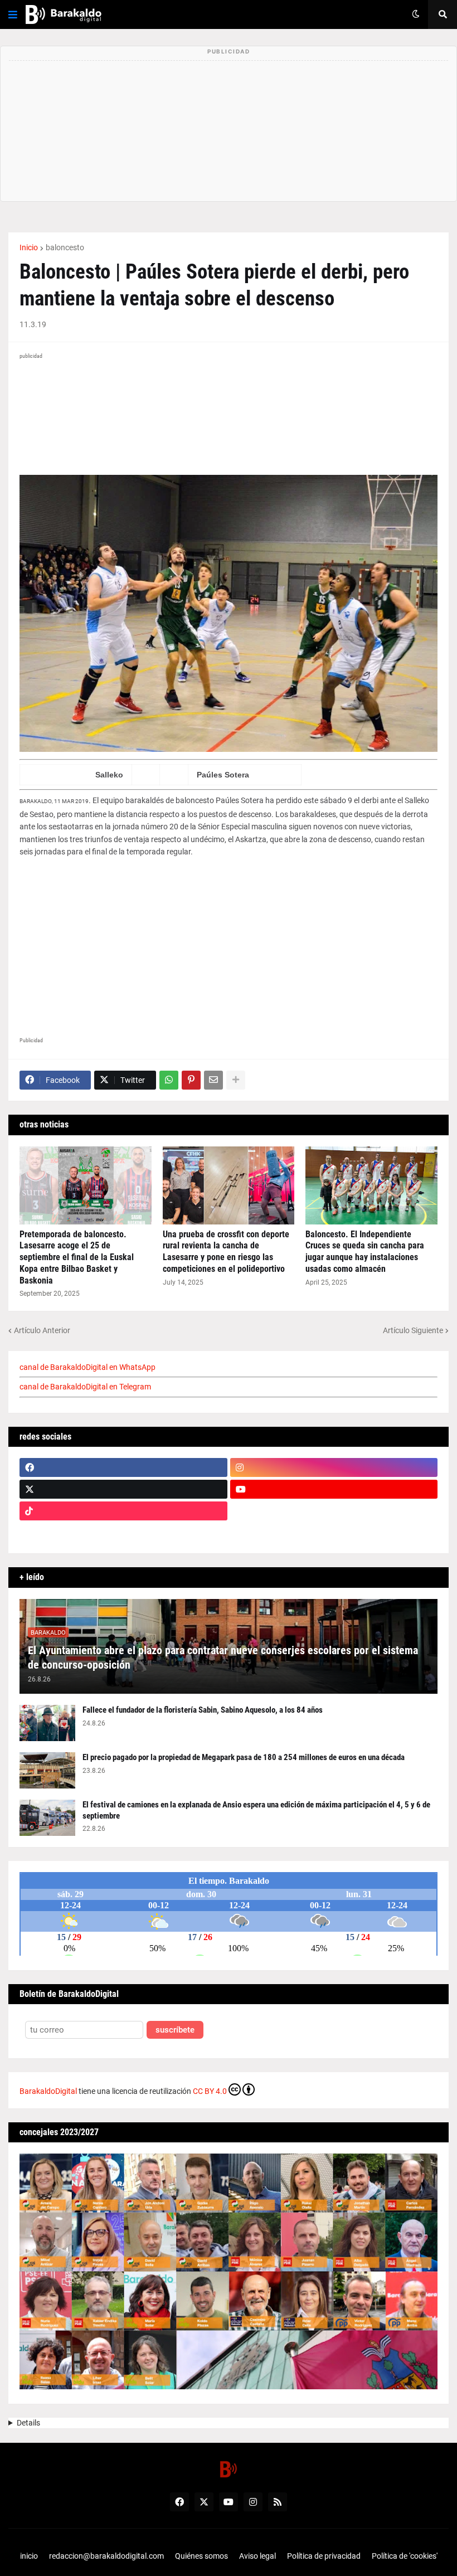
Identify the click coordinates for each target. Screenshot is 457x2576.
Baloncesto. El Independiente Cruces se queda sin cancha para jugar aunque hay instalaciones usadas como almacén (365, 1251)
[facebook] (123, 1467)
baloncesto (65, 247)
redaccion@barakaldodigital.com (106, 2556)
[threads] (334, 1533)
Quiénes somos (201, 2556)
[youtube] (334, 1489)
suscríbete (175, 2030)
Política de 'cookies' (405, 2556)
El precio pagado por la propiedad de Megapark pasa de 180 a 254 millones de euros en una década (244, 1757)
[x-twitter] (123, 1489)
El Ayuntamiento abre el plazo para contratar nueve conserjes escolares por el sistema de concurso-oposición (223, 1658)
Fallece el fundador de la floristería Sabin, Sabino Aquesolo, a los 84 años (203, 1710)
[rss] (278, 2502)
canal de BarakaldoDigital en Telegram (85, 1387)
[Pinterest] (191, 1080)
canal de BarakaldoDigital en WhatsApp (87, 1367)
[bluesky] (334, 1511)
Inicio (29, 247)
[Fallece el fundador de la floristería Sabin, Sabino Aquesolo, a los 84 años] (47, 1723)
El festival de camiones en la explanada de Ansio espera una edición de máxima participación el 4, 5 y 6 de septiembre (256, 1810)
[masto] (123, 1533)
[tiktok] (123, 1511)
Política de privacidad (324, 2556)
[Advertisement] (229, 949)
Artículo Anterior (42, 1330)
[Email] (213, 1080)
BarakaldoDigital (48, 2091)
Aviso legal (257, 2556)
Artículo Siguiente (413, 1330)
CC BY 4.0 (210, 2091)
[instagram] (334, 1467)
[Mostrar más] (236, 1080)
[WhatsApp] (169, 1080)
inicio (29, 2556)
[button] (13, 14)
